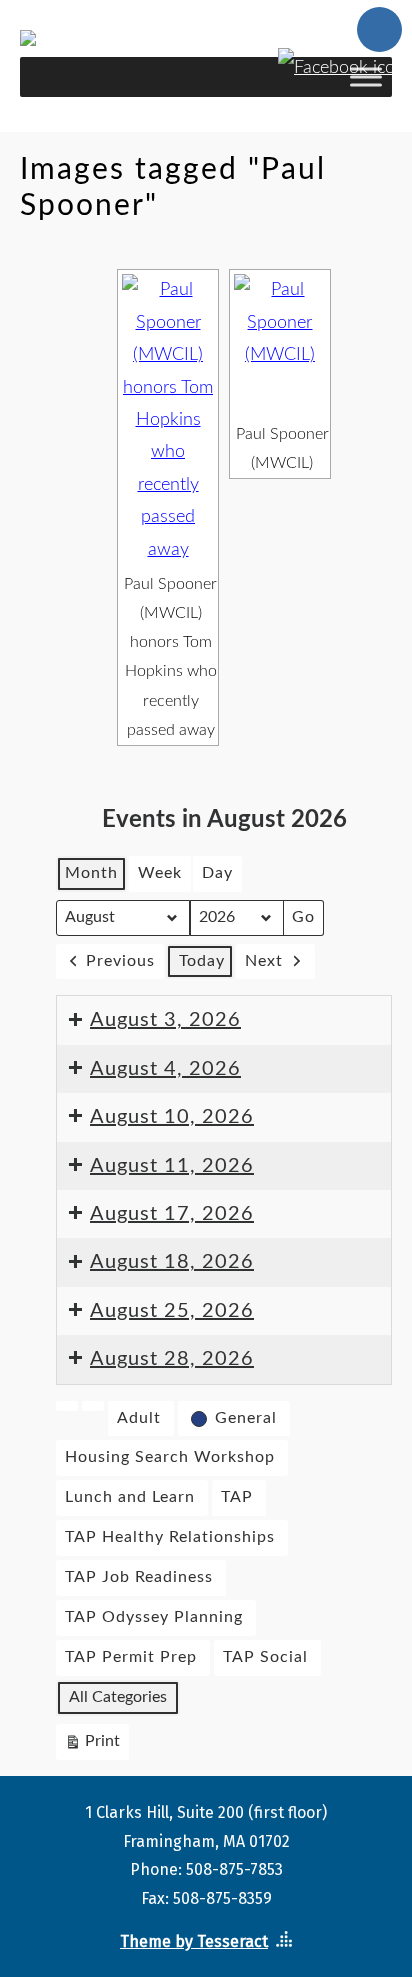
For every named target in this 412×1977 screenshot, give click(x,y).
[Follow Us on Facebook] (341, 60)
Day (217, 873)
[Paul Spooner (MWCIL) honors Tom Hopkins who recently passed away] (168, 420)
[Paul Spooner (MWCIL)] (280, 345)
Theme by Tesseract (194, 1941)
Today (202, 961)
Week (160, 873)
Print (92, 1746)
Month (91, 873)
